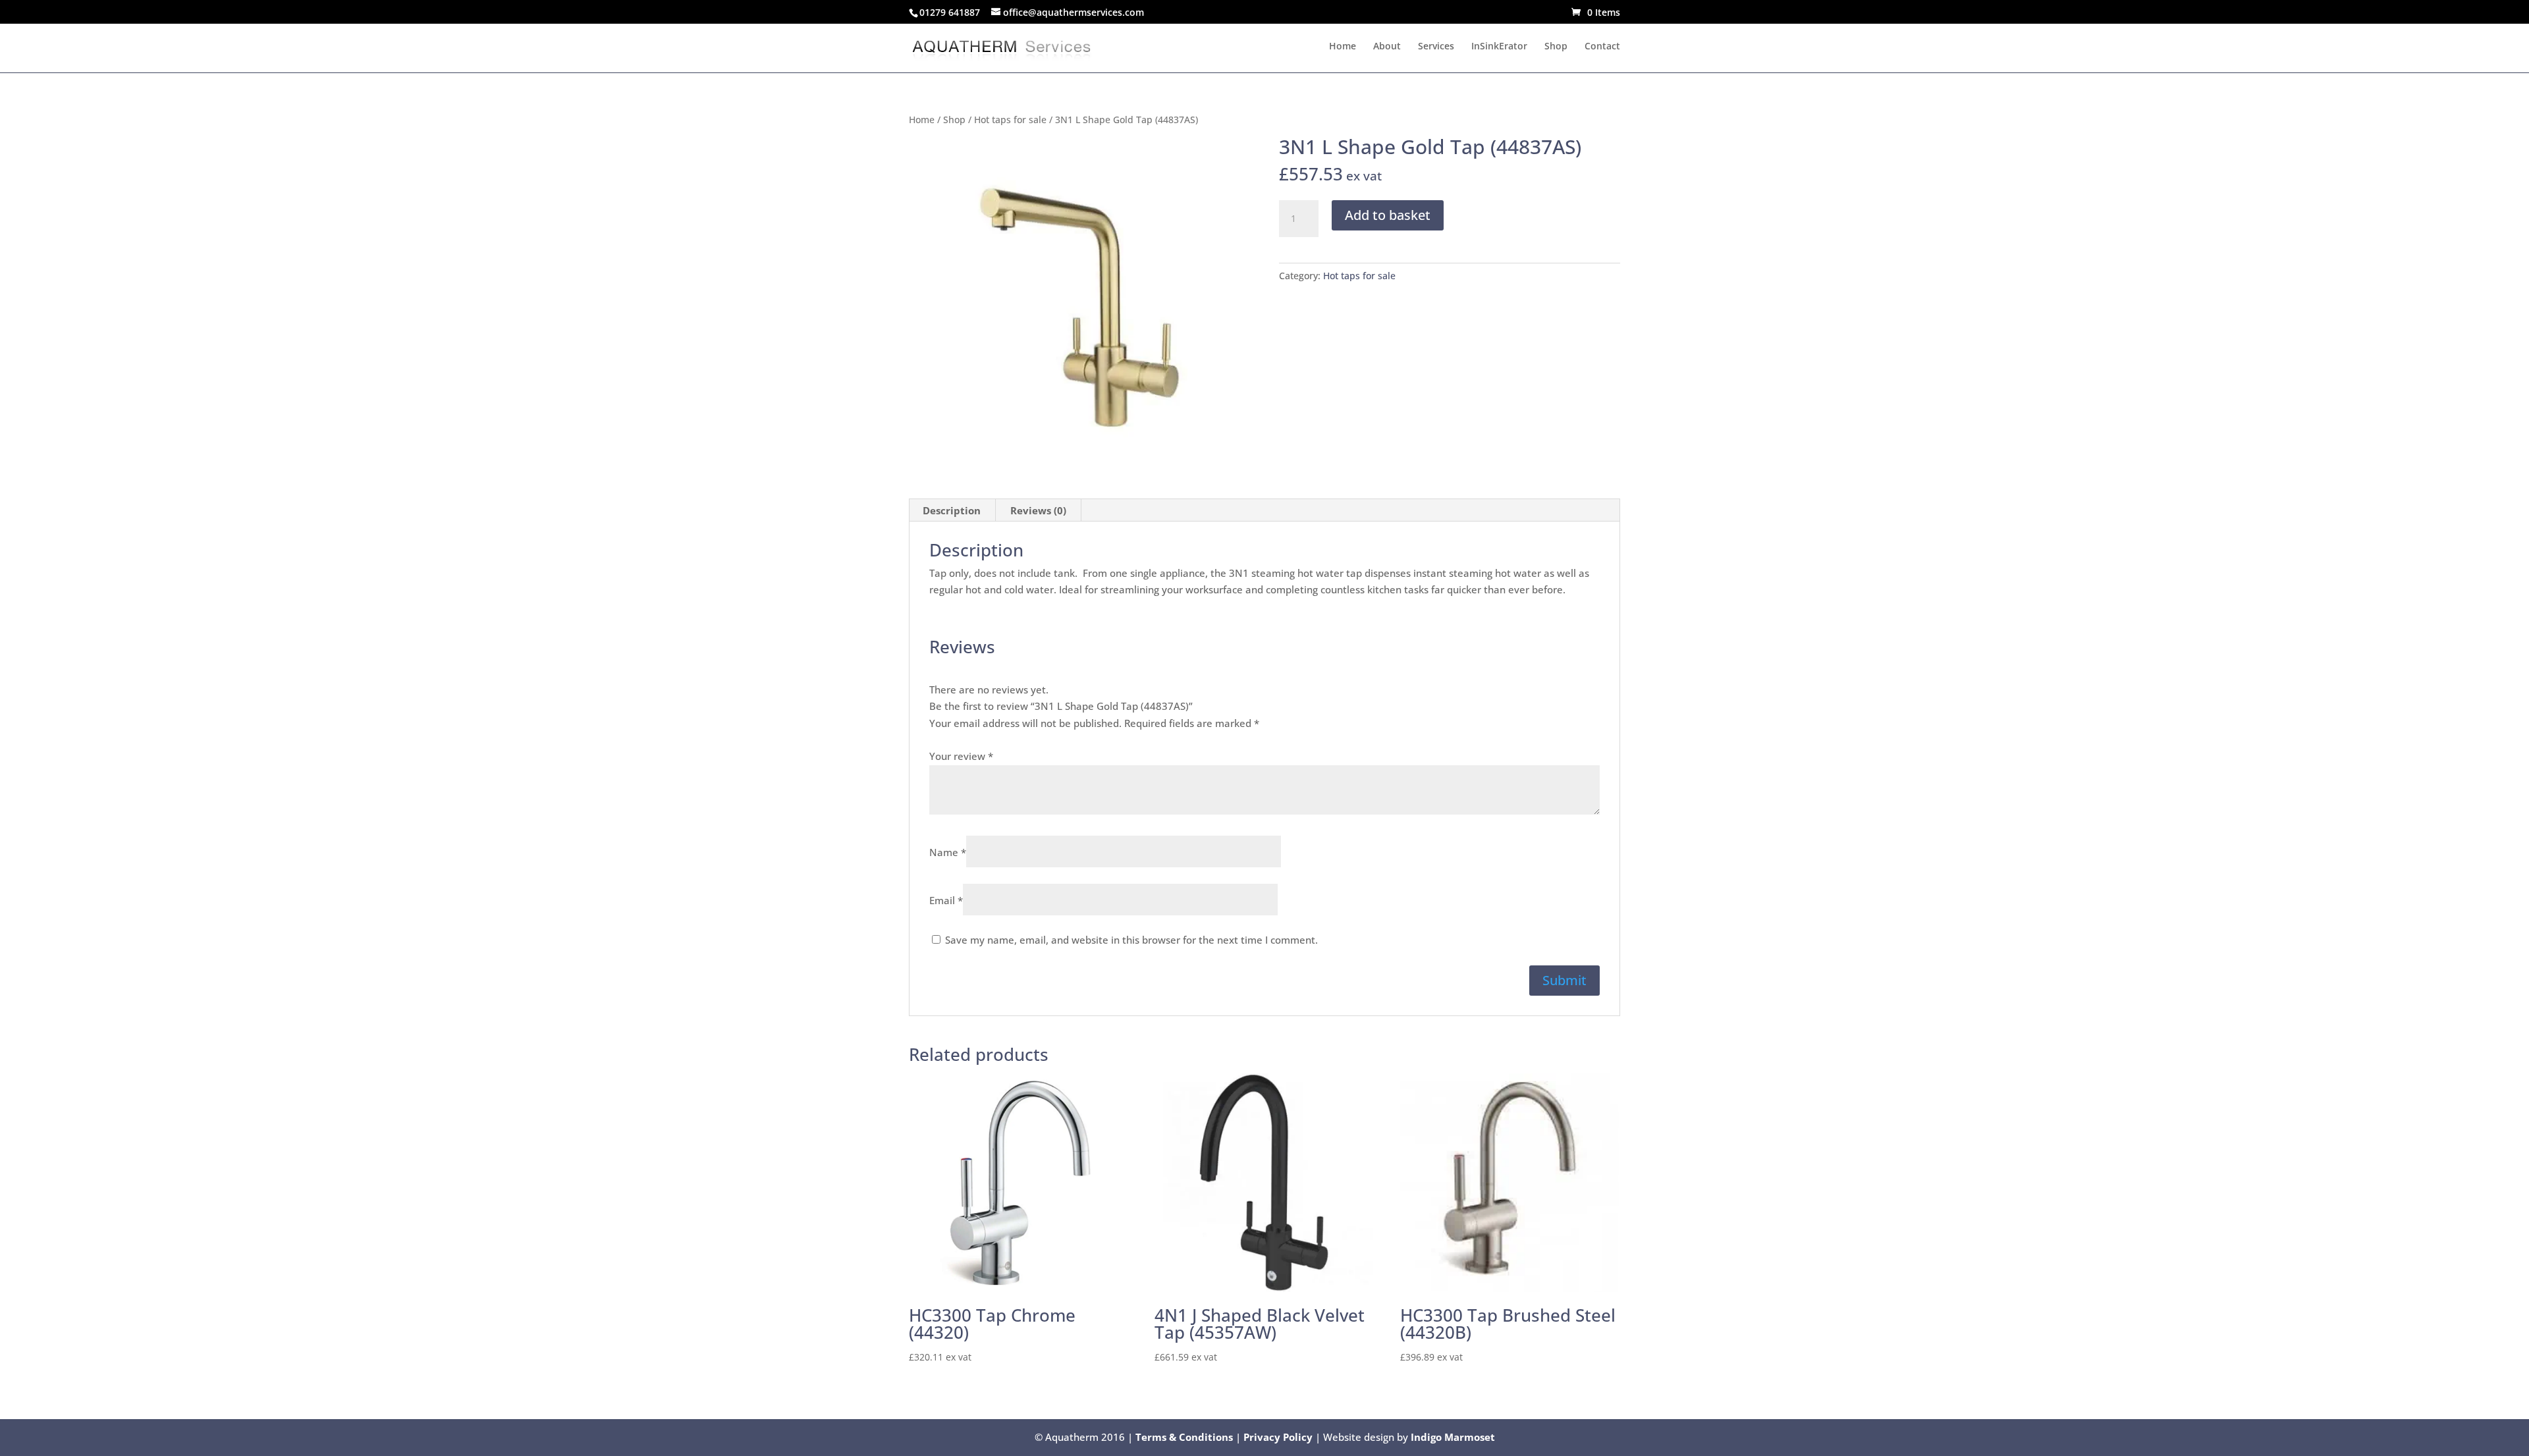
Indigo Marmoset (1453, 1437)
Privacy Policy (1278, 1437)
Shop (1556, 47)
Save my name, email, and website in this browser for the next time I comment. (1131, 940)
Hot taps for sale (1010, 120)
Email (946, 900)
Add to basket (1388, 215)
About (1387, 47)
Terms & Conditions (1184, 1437)
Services (1436, 47)
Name (948, 852)
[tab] (952, 510)
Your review (961, 756)
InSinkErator (1499, 47)
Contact (1602, 47)
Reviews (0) (1038, 510)
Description (952, 510)
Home (1343, 47)
